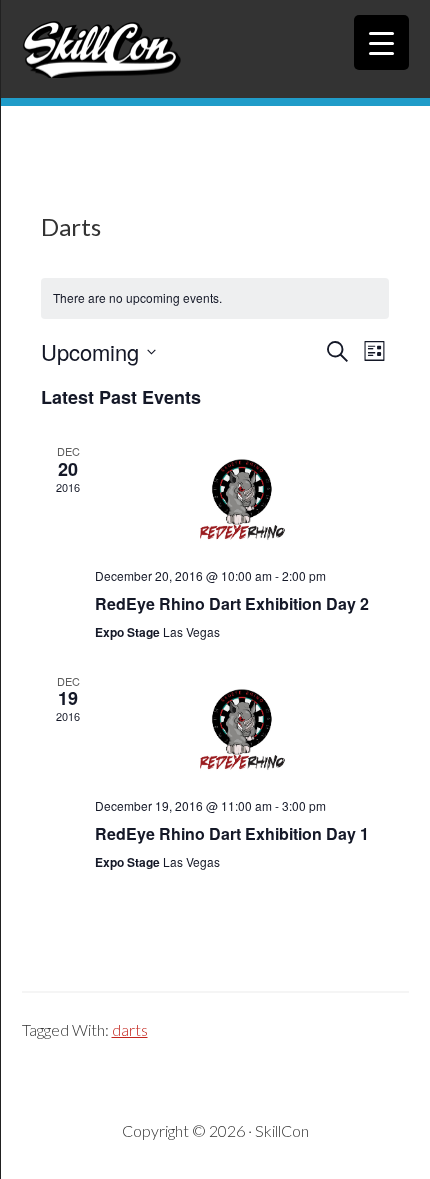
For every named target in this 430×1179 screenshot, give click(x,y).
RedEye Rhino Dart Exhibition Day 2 (232, 603)
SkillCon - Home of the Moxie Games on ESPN (215, 49)
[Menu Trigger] (381, 42)
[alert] (215, 298)
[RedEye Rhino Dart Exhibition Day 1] (242, 727)
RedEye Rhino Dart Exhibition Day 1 (232, 833)
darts (130, 1029)
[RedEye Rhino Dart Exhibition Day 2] (242, 497)
